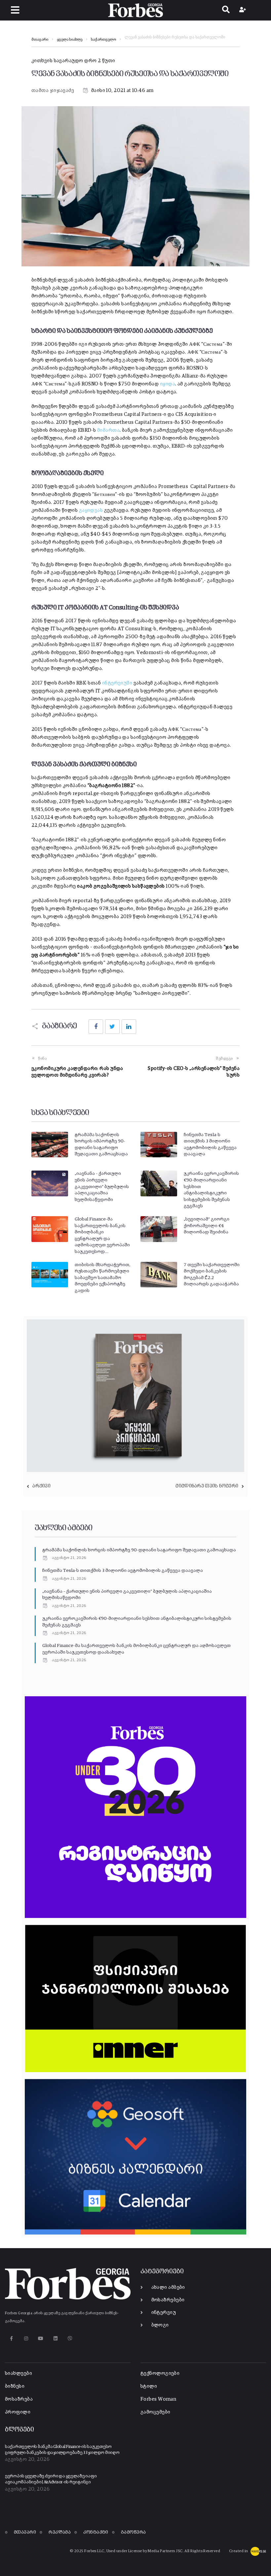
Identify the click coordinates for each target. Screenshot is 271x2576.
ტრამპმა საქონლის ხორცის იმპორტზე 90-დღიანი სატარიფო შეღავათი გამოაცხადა (139, 1550)
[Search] (226, 10)
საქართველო (103, 40)
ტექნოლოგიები (160, 2373)
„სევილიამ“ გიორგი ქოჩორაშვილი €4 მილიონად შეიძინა (207, 1226)
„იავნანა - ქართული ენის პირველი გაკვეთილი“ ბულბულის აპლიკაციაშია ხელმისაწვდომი (102, 1186)
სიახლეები (19, 2373)
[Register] (243, 10)
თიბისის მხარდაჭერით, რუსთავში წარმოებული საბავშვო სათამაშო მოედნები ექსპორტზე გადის (102, 1278)
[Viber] (70, 2338)
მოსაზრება (19, 2399)
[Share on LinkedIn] (129, 1027)
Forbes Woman (158, 2399)
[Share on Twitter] (112, 1027)
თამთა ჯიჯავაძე (53, 90)
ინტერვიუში (117, 683)
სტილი (149, 2386)
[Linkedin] (55, 2338)
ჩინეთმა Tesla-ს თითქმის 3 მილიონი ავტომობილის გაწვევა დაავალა (123, 1571)
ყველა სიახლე (70, 40)
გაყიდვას (91, 510)
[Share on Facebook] (96, 1027)
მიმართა (108, 430)
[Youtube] (41, 2338)
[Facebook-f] (11, 2338)
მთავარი (40, 40)
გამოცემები (155, 2412)
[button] (15, 10)
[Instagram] (26, 2338)
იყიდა (168, 384)
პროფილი (18, 2412)
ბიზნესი (15, 2386)
